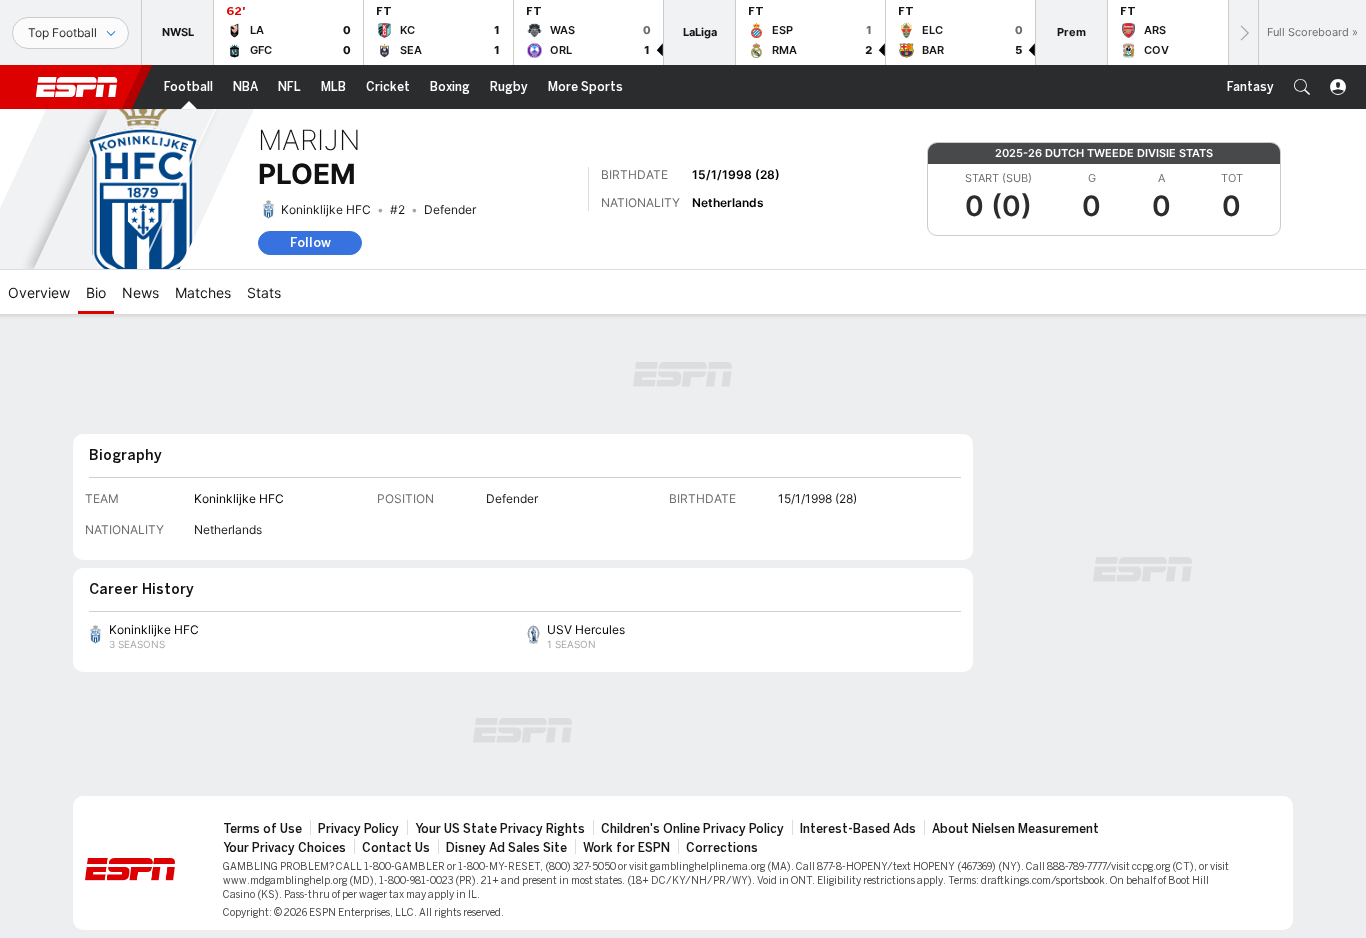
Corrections (722, 848)
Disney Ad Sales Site (506, 848)
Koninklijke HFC (326, 209)
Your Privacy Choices (284, 848)
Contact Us (396, 848)
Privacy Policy (358, 829)
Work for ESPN (626, 848)
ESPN (77, 87)
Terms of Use (262, 829)
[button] (1302, 87)
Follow (310, 242)
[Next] (1243, 32)
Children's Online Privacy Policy (692, 829)
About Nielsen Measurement (1015, 829)
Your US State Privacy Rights (500, 829)
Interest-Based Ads (858, 829)
